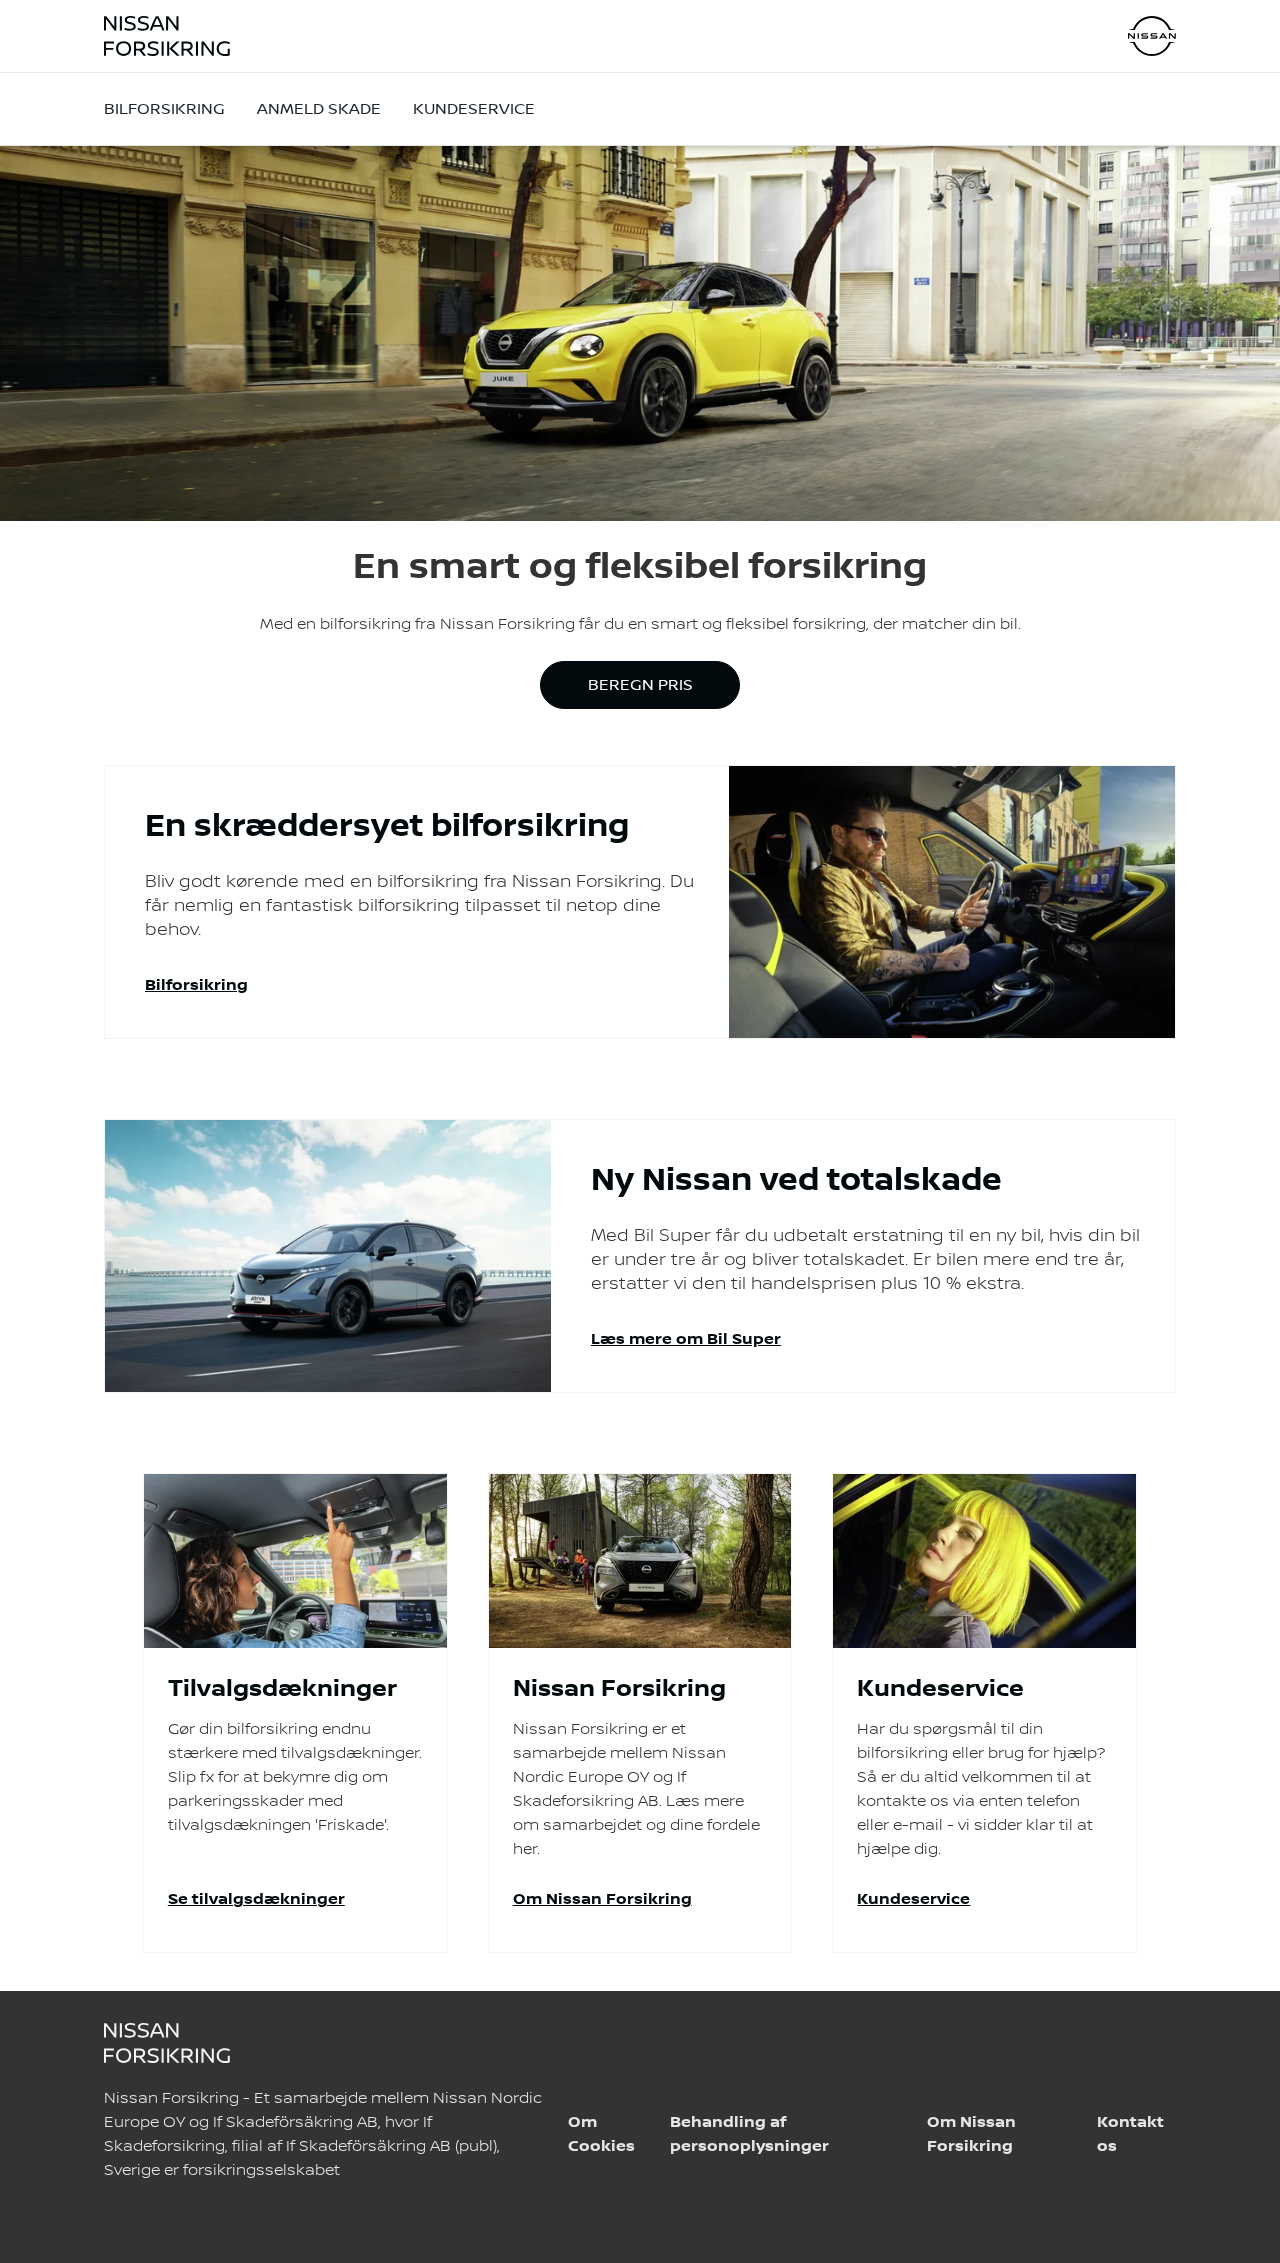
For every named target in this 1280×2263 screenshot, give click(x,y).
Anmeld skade (319, 109)
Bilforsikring (164, 109)
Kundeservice (474, 109)
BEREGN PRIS (640, 685)
